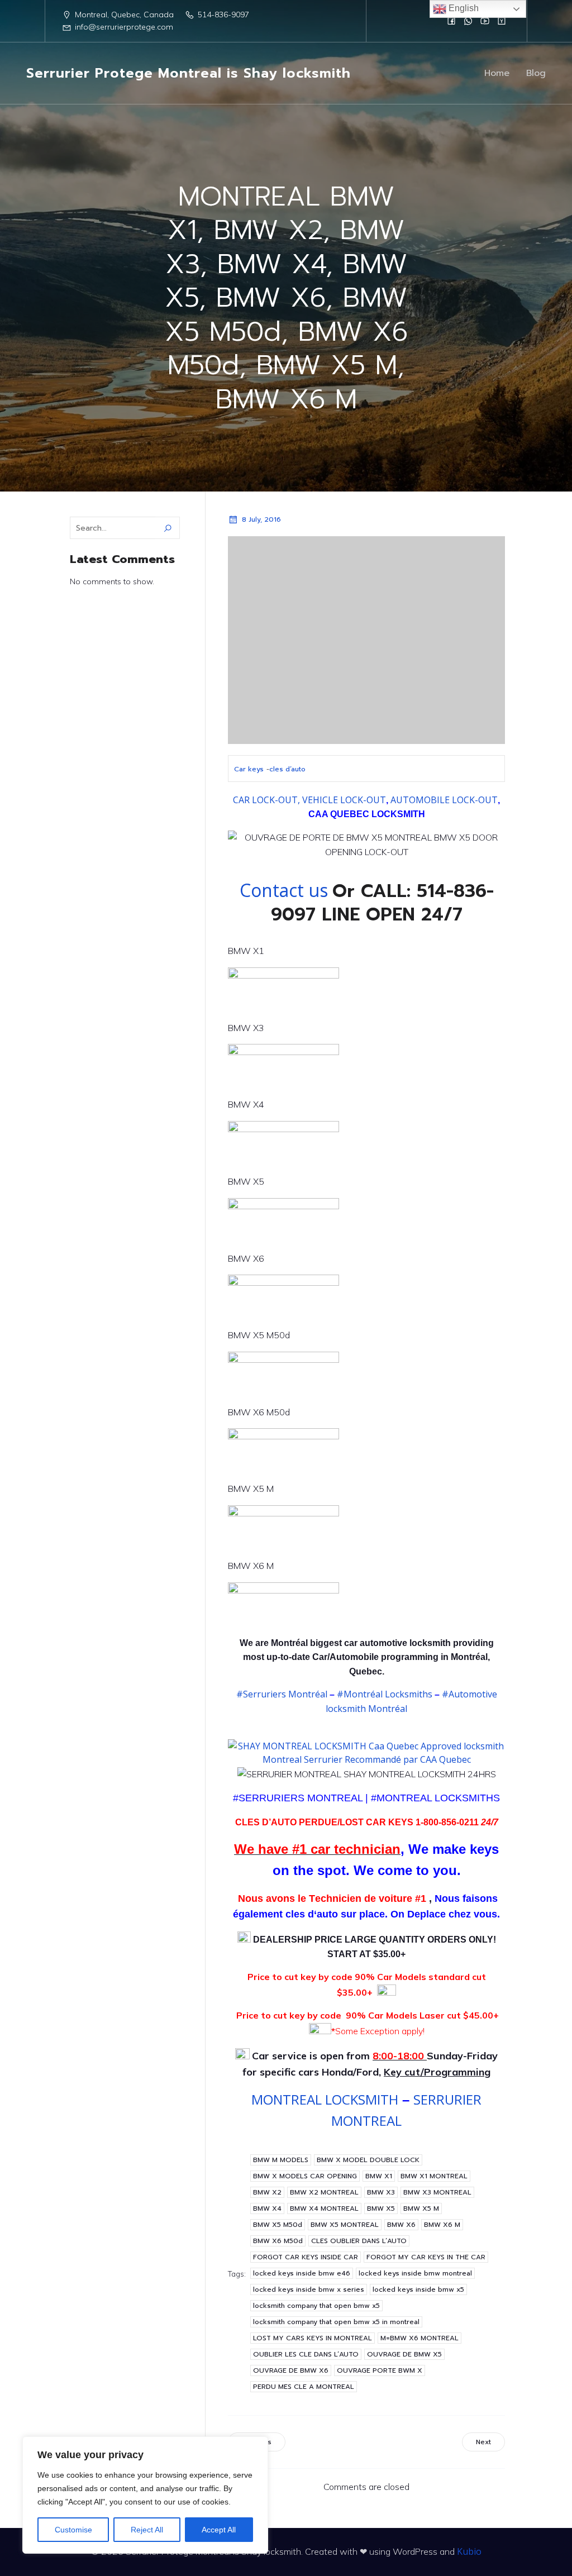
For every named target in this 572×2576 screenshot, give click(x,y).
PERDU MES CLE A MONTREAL (304, 2387)
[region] (145, 2495)
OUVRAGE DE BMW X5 (404, 2354)
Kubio (469, 2551)
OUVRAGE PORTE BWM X (380, 2370)
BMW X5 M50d (278, 2225)
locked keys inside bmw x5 (418, 2289)
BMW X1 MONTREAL (434, 2176)
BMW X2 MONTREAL (324, 2192)
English (463, 8)
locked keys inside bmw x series (309, 2289)
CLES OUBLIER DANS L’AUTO (359, 2241)
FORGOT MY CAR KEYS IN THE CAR (426, 2257)
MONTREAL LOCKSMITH (325, 2099)
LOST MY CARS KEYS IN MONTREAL (313, 2338)
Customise (73, 2530)
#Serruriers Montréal (282, 1694)
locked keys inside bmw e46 (302, 2273)
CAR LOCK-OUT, (266, 800)
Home (497, 73)
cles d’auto (287, 769)
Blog (536, 73)
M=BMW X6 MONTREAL (420, 2338)
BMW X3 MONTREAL (437, 2192)
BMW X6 (401, 2225)
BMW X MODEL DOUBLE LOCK (368, 2160)
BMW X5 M (421, 2208)
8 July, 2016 (261, 519)
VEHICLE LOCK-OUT (344, 800)
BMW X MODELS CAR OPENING (305, 2176)
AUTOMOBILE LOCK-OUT (444, 800)
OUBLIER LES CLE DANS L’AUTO (306, 2354)
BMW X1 (379, 2176)
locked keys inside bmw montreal (415, 2273)
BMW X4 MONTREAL (324, 2208)
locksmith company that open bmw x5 (316, 2306)
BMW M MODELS (281, 2160)
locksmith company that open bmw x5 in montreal (336, 2322)
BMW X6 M (442, 2225)
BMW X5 (381, 2208)
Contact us (286, 890)
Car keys (249, 769)
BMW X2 (267, 2192)
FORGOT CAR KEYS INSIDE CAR (306, 2257)
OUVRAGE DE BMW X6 (291, 2370)
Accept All (219, 2530)
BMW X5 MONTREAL (345, 2225)
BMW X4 (267, 2208)
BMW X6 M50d (278, 2241)
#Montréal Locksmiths (383, 1694)
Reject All (147, 2530)
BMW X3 (381, 2192)
